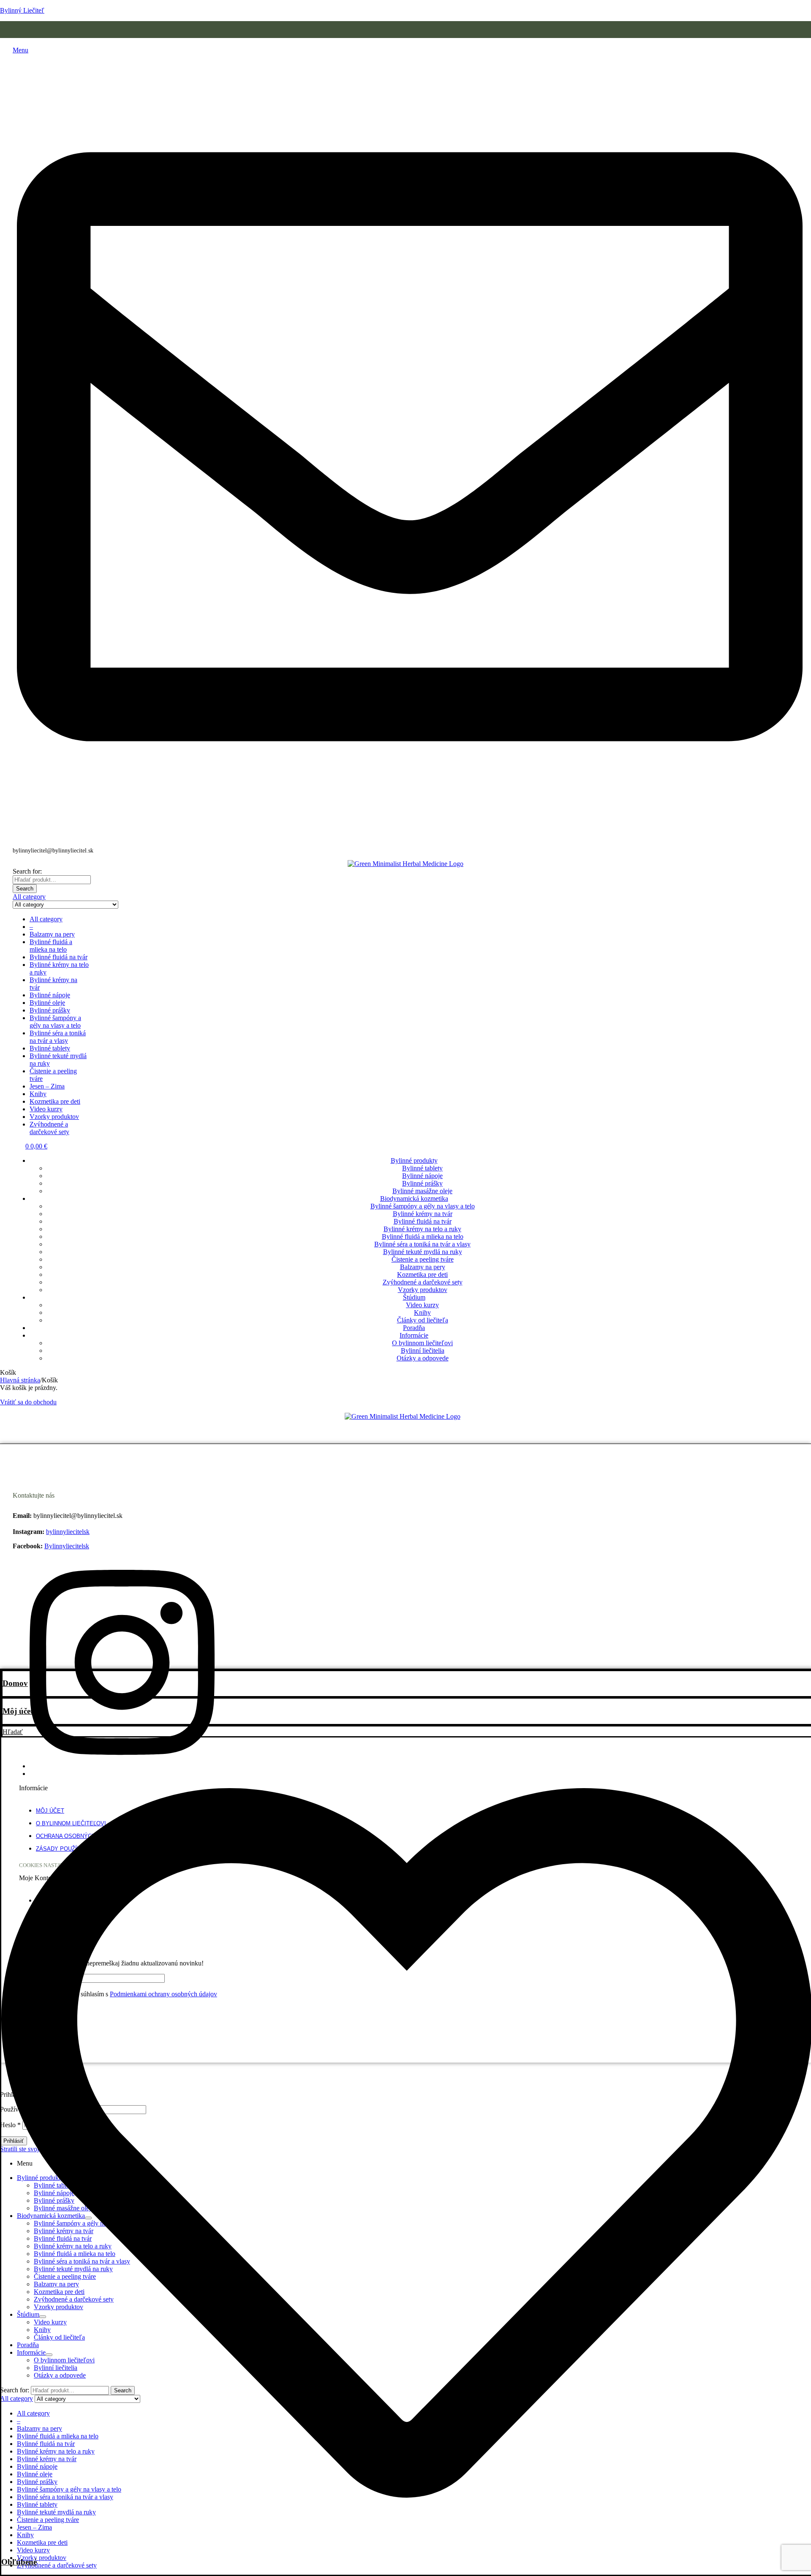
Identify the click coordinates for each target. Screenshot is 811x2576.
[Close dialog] (501, 1201)
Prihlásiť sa (406, 1306)
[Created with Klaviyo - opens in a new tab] (405, 1381)
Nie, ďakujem (405, 1332)
